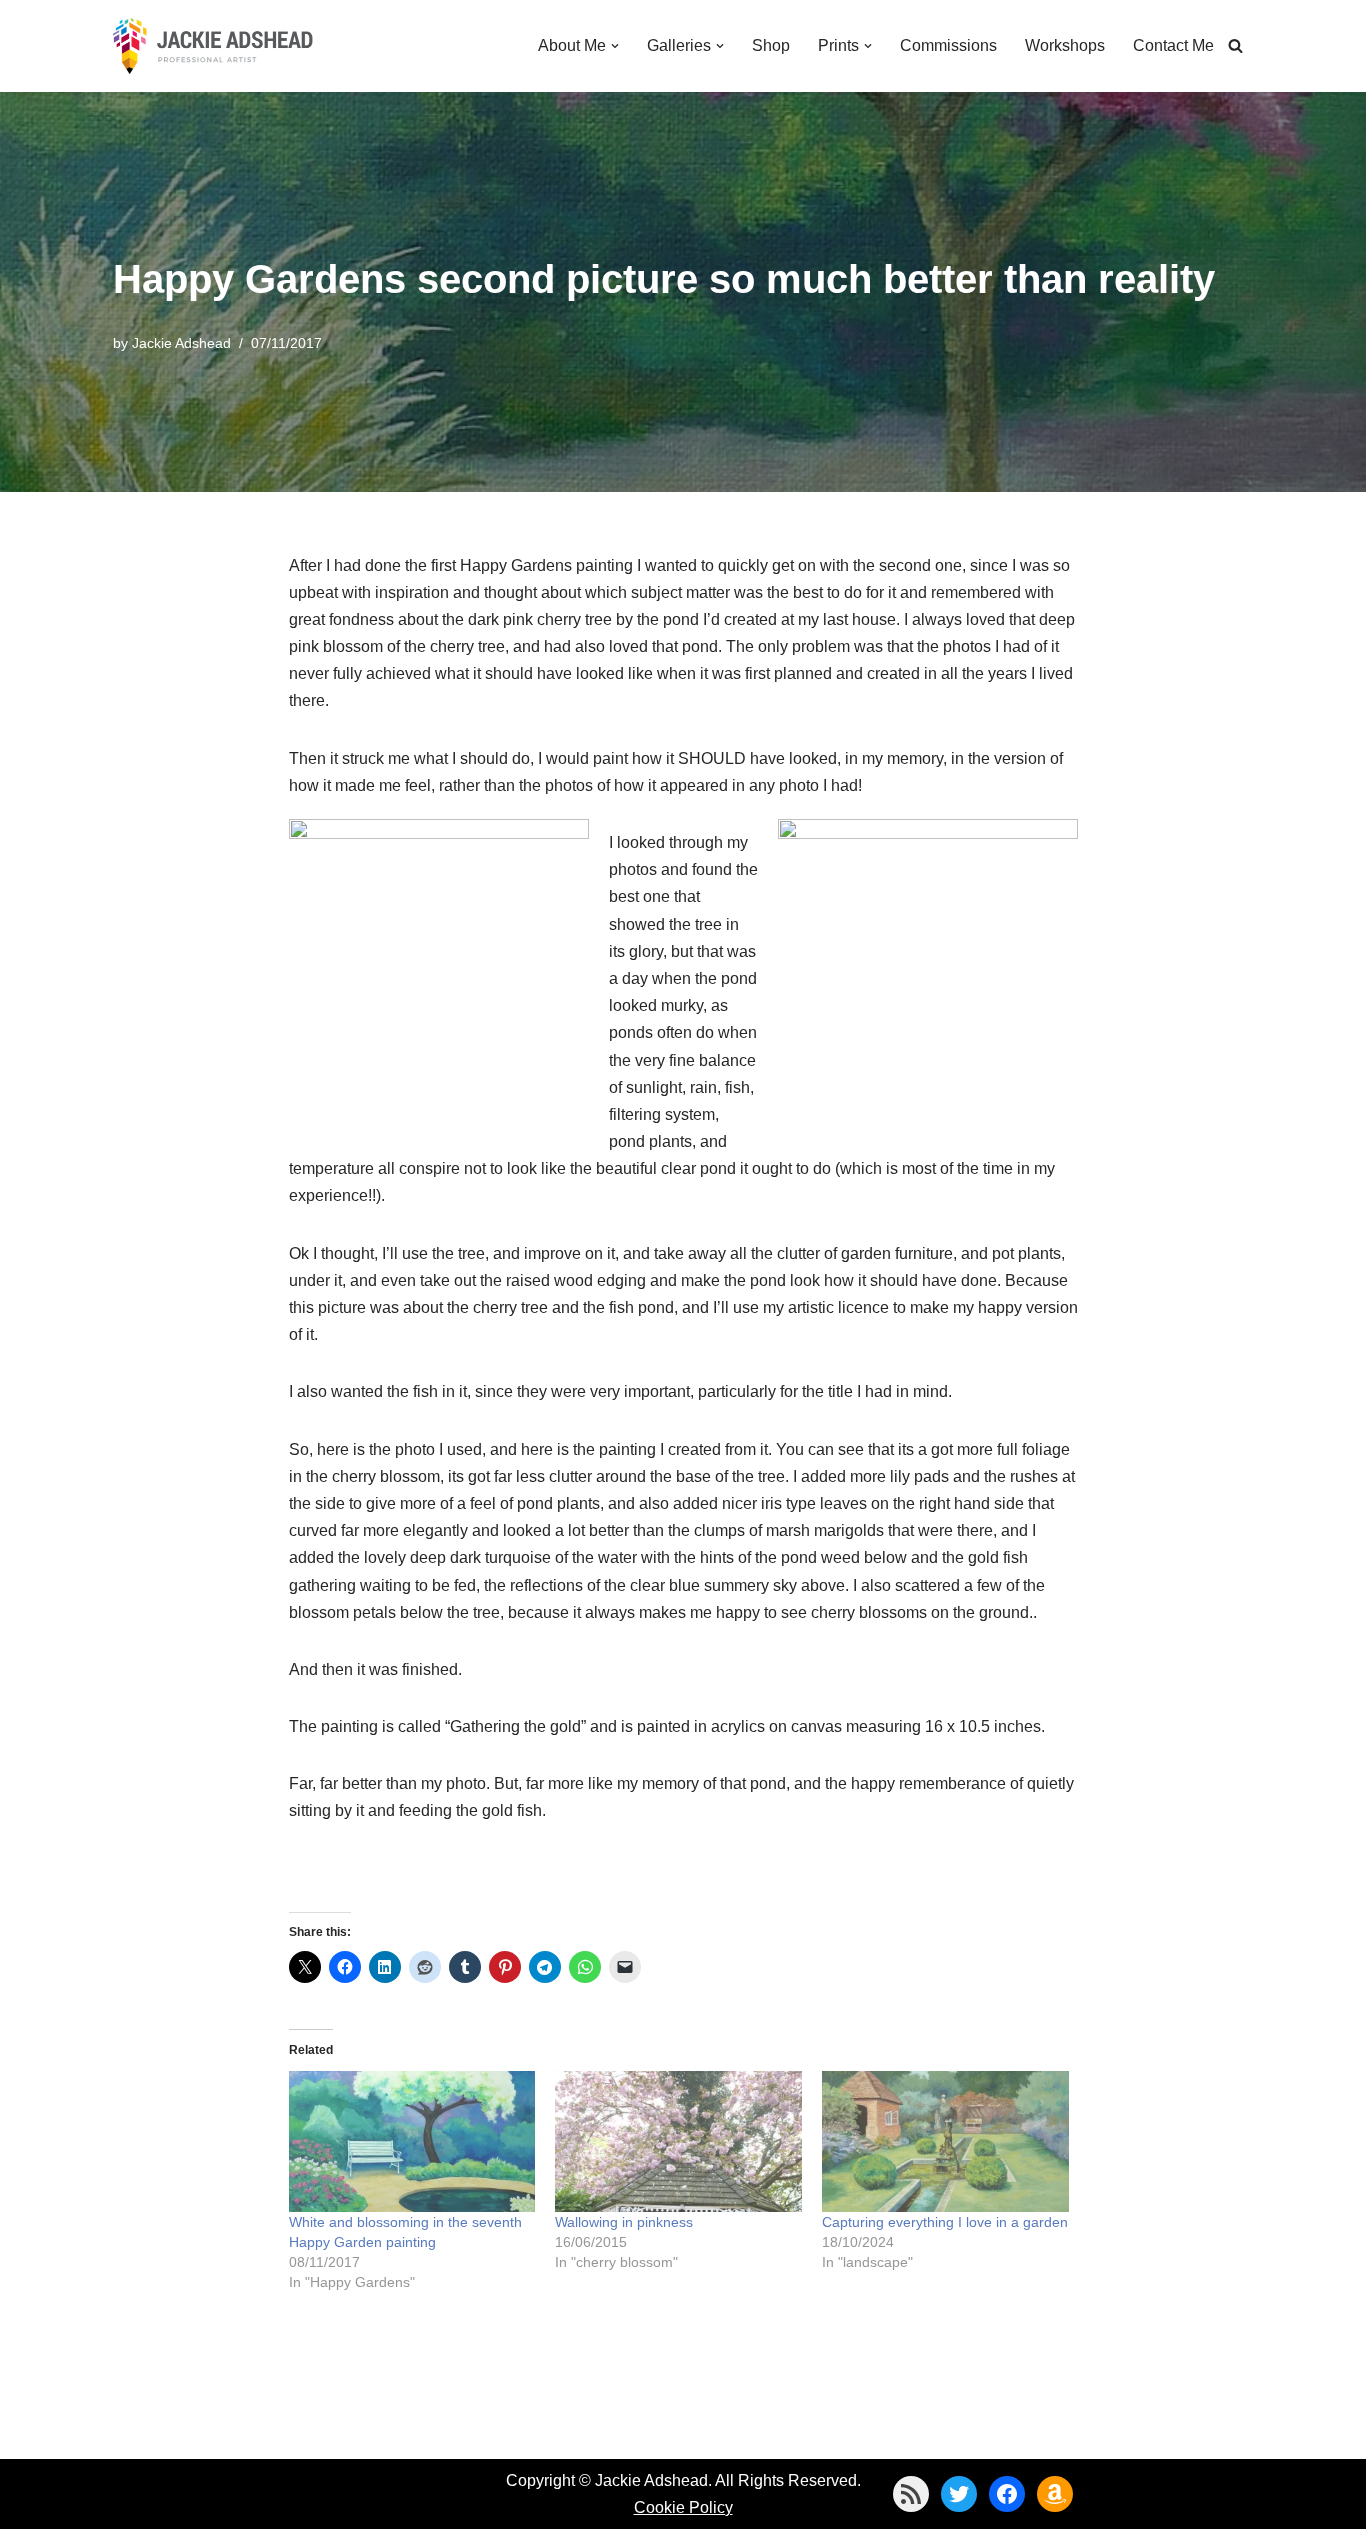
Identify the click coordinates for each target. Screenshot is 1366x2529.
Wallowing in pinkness (624, 2222)
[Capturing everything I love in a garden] (945, 2141)
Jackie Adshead (181, 343)
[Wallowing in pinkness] (678, 2141)
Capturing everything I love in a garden (945, 2222)
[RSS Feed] (911, 2494)
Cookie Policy (683, 2507)
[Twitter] (959, 2494)
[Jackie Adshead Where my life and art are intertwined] (213, 46)
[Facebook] (1007, 2494)
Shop (771, 45)
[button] (615, 46)
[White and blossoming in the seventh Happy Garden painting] (412, 2141)
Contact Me (1173, 45)
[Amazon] (1055, 2494)
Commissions (948, 45)
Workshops (1065, 45)
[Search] (1235, 45)
